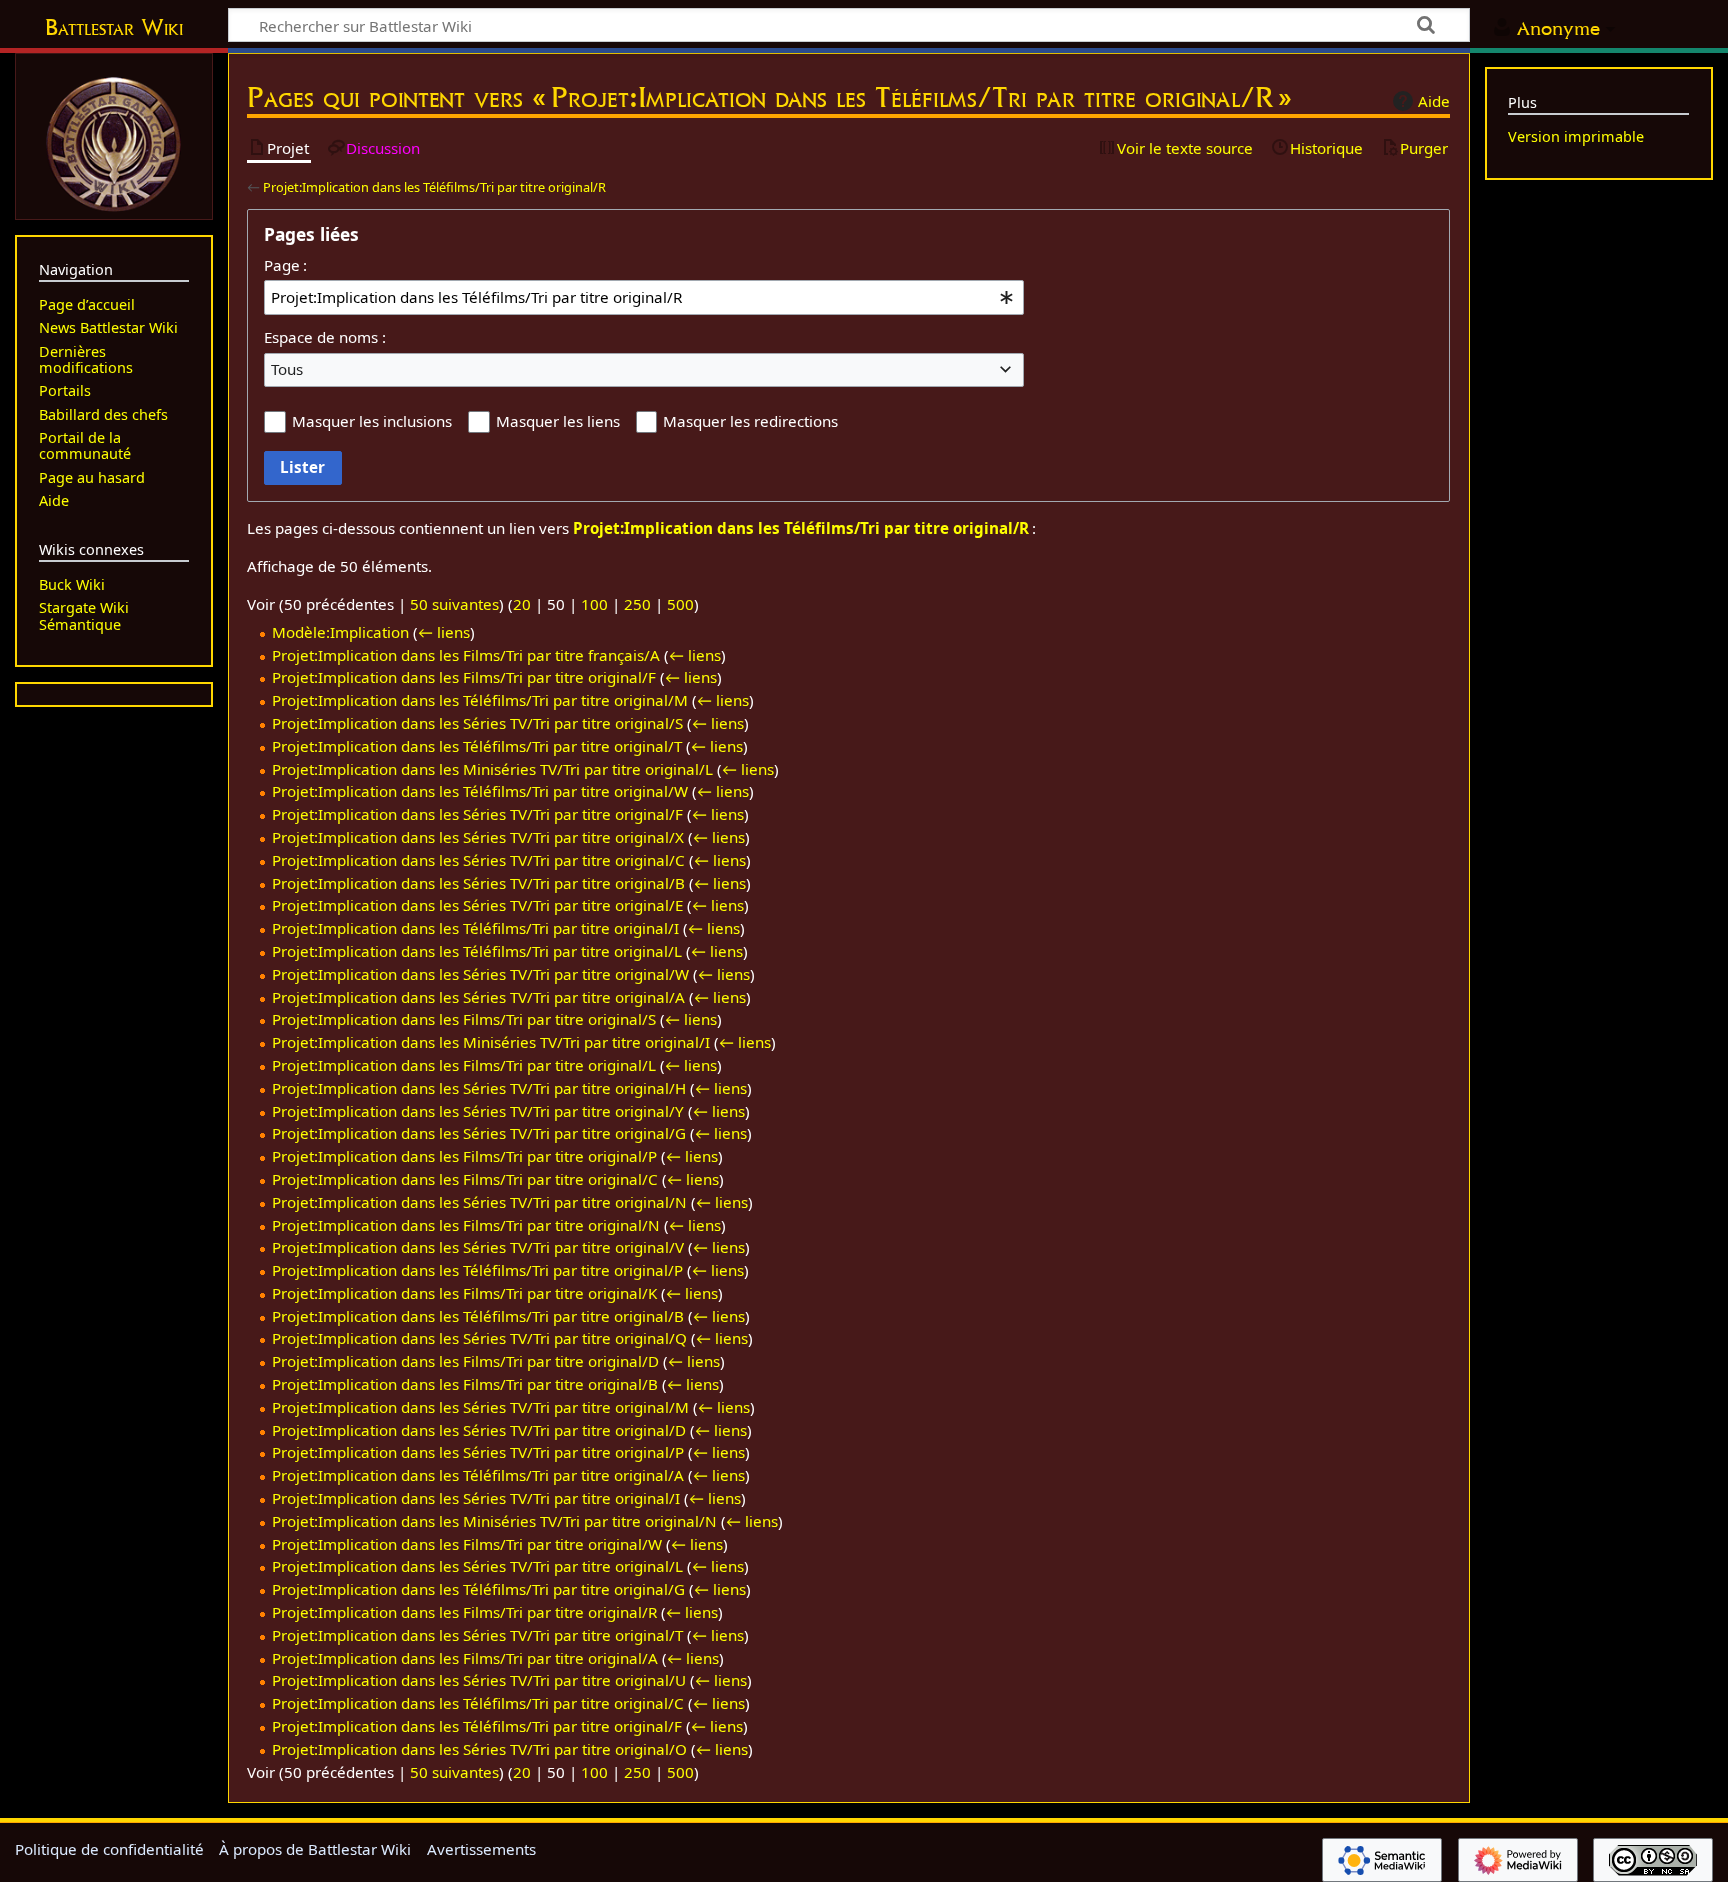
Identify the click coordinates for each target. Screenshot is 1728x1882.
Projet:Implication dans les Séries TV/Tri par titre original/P (478, 1452)
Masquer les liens (558, 421)
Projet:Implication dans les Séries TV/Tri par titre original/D (479, 1430)
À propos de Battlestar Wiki (315, 1849)
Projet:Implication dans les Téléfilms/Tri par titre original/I (475, 928)
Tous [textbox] (287, 369)
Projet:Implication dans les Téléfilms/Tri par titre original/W (480, 791)
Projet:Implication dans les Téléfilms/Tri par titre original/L (477, 951)
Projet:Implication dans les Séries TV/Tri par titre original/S (477, 723)
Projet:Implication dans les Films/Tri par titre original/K (464, 1293)
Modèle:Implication (340, 632)
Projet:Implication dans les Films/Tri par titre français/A (466, 655)
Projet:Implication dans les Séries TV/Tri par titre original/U (479, 1680)
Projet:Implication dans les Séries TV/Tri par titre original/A (478, 997)
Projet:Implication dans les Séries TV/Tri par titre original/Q (479, 1338)
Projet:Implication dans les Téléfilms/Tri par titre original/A (478, 1475)
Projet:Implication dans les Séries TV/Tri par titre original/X (478, 837)
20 (522, 604)
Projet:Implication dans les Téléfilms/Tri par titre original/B (478, 1316)
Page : (285, 265)
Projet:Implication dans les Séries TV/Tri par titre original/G (479, 1133)
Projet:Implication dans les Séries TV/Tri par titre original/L (477, 1566)
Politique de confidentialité (109, 1849)
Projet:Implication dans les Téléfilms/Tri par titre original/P (477, 1270)
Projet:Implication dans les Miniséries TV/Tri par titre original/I (491, 1042)
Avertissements (481, 1849)
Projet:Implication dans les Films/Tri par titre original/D (465, 1361)
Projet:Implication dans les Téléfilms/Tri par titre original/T (477, 746)
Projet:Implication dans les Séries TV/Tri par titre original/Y (478, 1111)
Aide (1434, 101)
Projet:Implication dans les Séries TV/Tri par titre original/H (479, 1088)
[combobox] (644, 297)
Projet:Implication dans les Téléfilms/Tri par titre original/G (478, 1589)
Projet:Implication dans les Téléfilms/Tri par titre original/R (434, 187)
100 (594, 604)
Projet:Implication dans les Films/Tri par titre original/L (464, 1065)
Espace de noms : (325, 337)
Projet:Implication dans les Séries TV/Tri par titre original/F (477, 814)
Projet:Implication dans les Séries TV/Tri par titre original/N (479, 1202)
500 (680, 604)
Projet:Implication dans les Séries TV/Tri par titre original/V (478, 1247)
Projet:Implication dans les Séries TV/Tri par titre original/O (479, 1749)
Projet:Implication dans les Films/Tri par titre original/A (465, 1658)
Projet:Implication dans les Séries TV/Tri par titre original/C (478, 860)
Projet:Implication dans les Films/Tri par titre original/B (465, 1384)
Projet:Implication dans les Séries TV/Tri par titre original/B (478, 883)
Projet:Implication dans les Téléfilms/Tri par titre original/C (478, 1703)
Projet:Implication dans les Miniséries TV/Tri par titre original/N (494, 1521)
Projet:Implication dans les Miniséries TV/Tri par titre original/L (492, 769)
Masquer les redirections (750, 421)
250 (637, 604)
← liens (444, 632)
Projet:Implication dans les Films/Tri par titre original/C (465, 1179)
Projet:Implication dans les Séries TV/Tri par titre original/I (476, 1498)
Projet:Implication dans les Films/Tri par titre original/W (467, 1544)
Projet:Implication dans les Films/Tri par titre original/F (464, 677)
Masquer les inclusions (372, 421)
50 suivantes (454, 604)
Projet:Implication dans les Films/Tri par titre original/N (466, 1225)
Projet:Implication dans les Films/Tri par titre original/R (464, 1612)
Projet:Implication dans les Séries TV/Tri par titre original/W (480, 974)
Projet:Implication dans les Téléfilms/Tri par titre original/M (480, 700)
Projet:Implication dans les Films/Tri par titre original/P (464, 1156)
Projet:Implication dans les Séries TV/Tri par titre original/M (480, 1407)
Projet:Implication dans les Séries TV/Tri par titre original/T (477, 1635)
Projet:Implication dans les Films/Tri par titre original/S (464, 1019)
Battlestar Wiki (114, 27)
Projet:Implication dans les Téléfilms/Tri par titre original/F (477, 1726)
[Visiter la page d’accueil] (114, 142)
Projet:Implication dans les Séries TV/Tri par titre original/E (477, 905)
